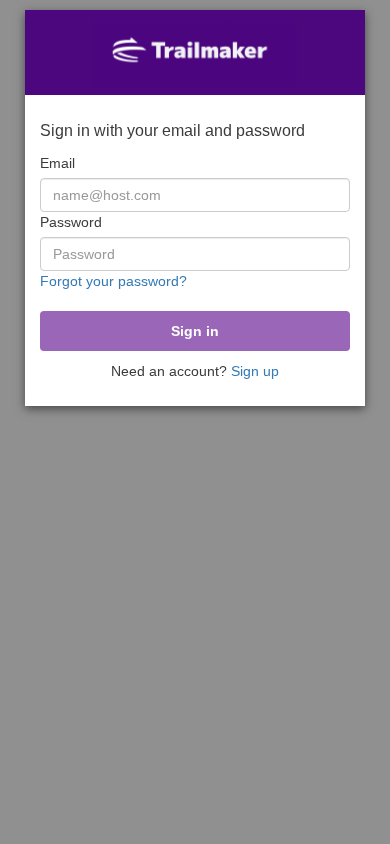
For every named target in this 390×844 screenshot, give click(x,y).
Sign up (255, 371)
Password (71, 222)
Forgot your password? (113, 281)
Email (57, 163)
